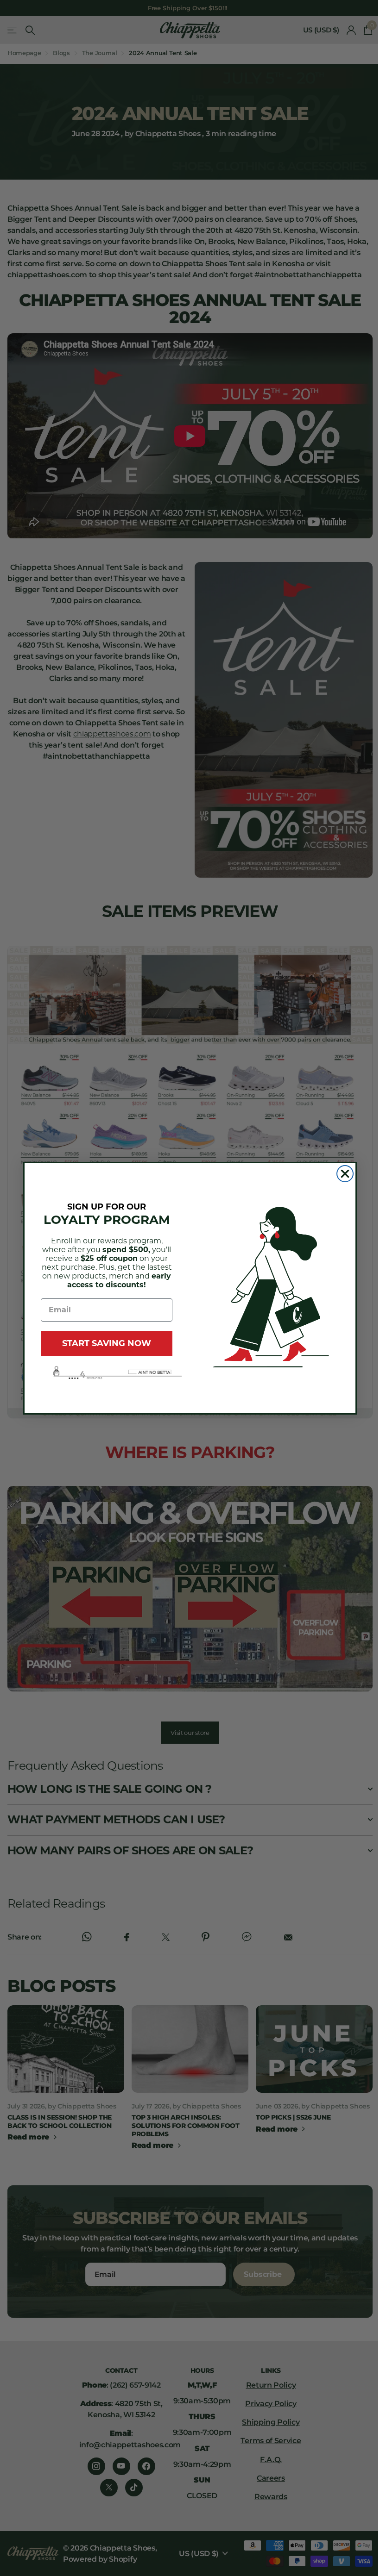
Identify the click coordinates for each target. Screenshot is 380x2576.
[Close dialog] (345, 1174)
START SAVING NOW (107, 1343)
